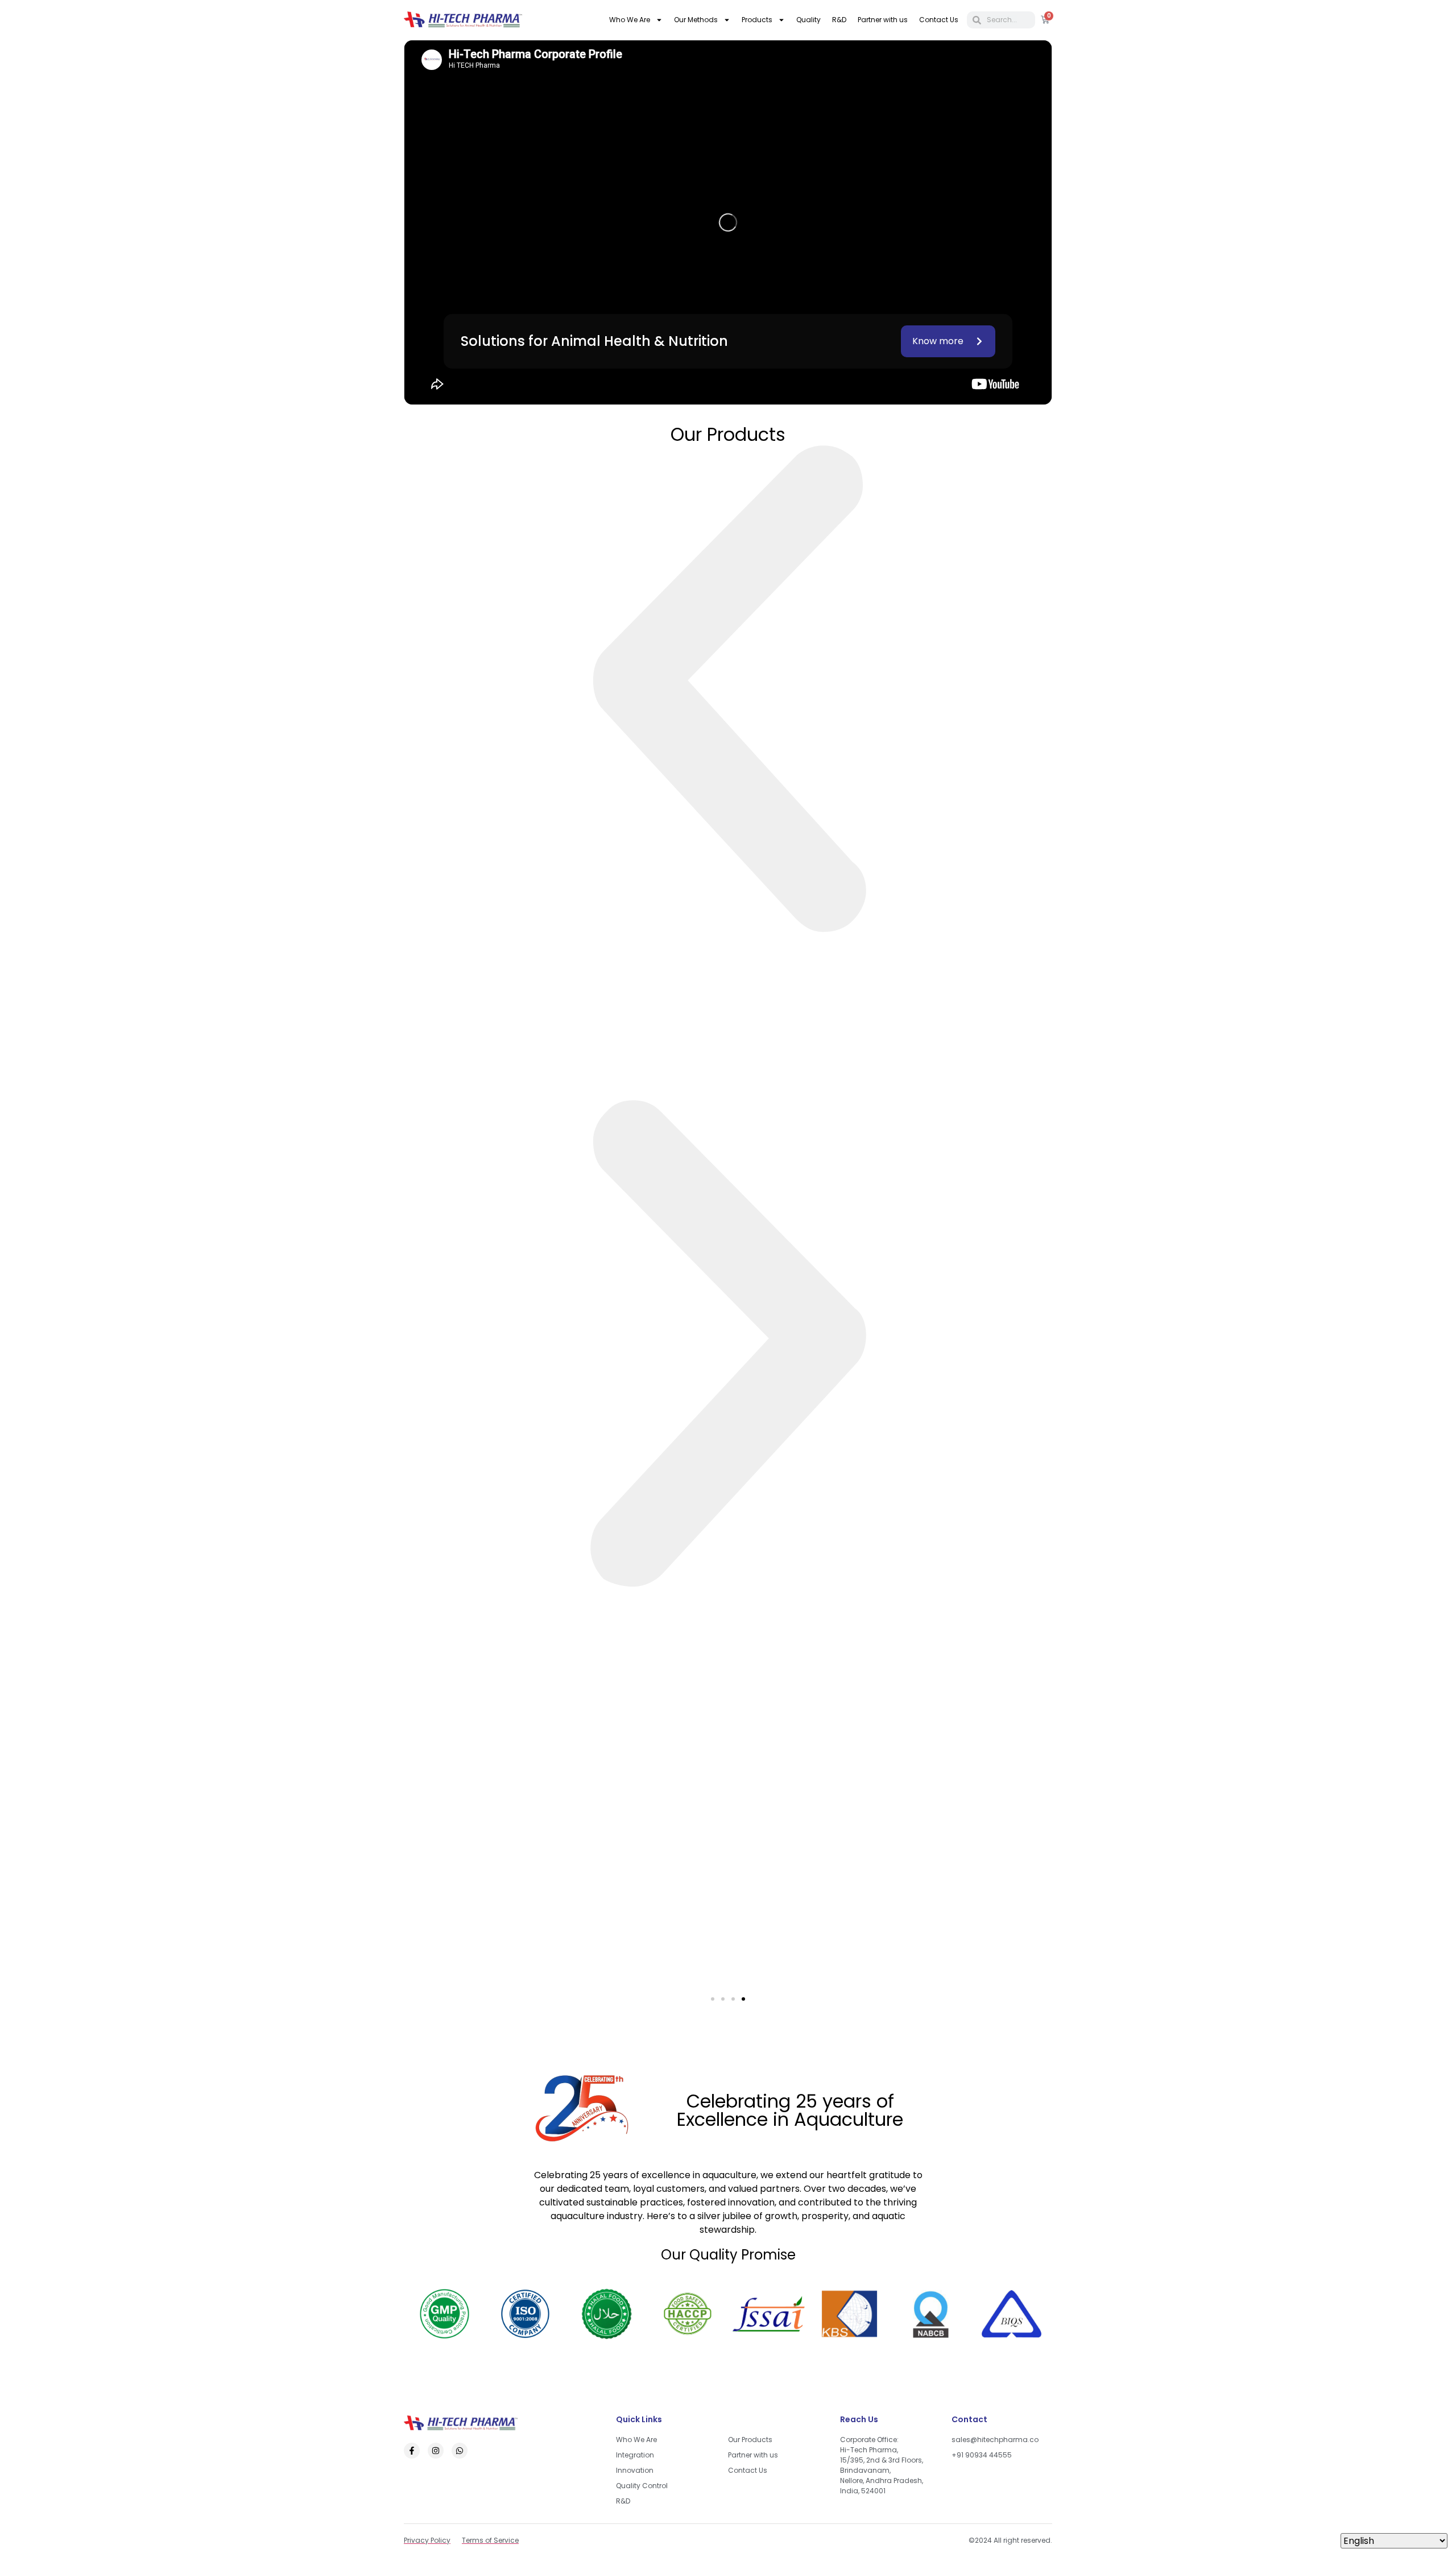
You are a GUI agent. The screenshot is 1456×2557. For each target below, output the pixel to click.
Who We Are (630, 20)
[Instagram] (436, 2451)
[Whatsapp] (460, 2451)
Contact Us (939, 20)
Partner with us (883, 20)
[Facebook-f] (412, 2451)
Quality (808, 20)
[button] (728, 692)
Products (757, 20)
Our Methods (696, 20)
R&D (839, 20)
